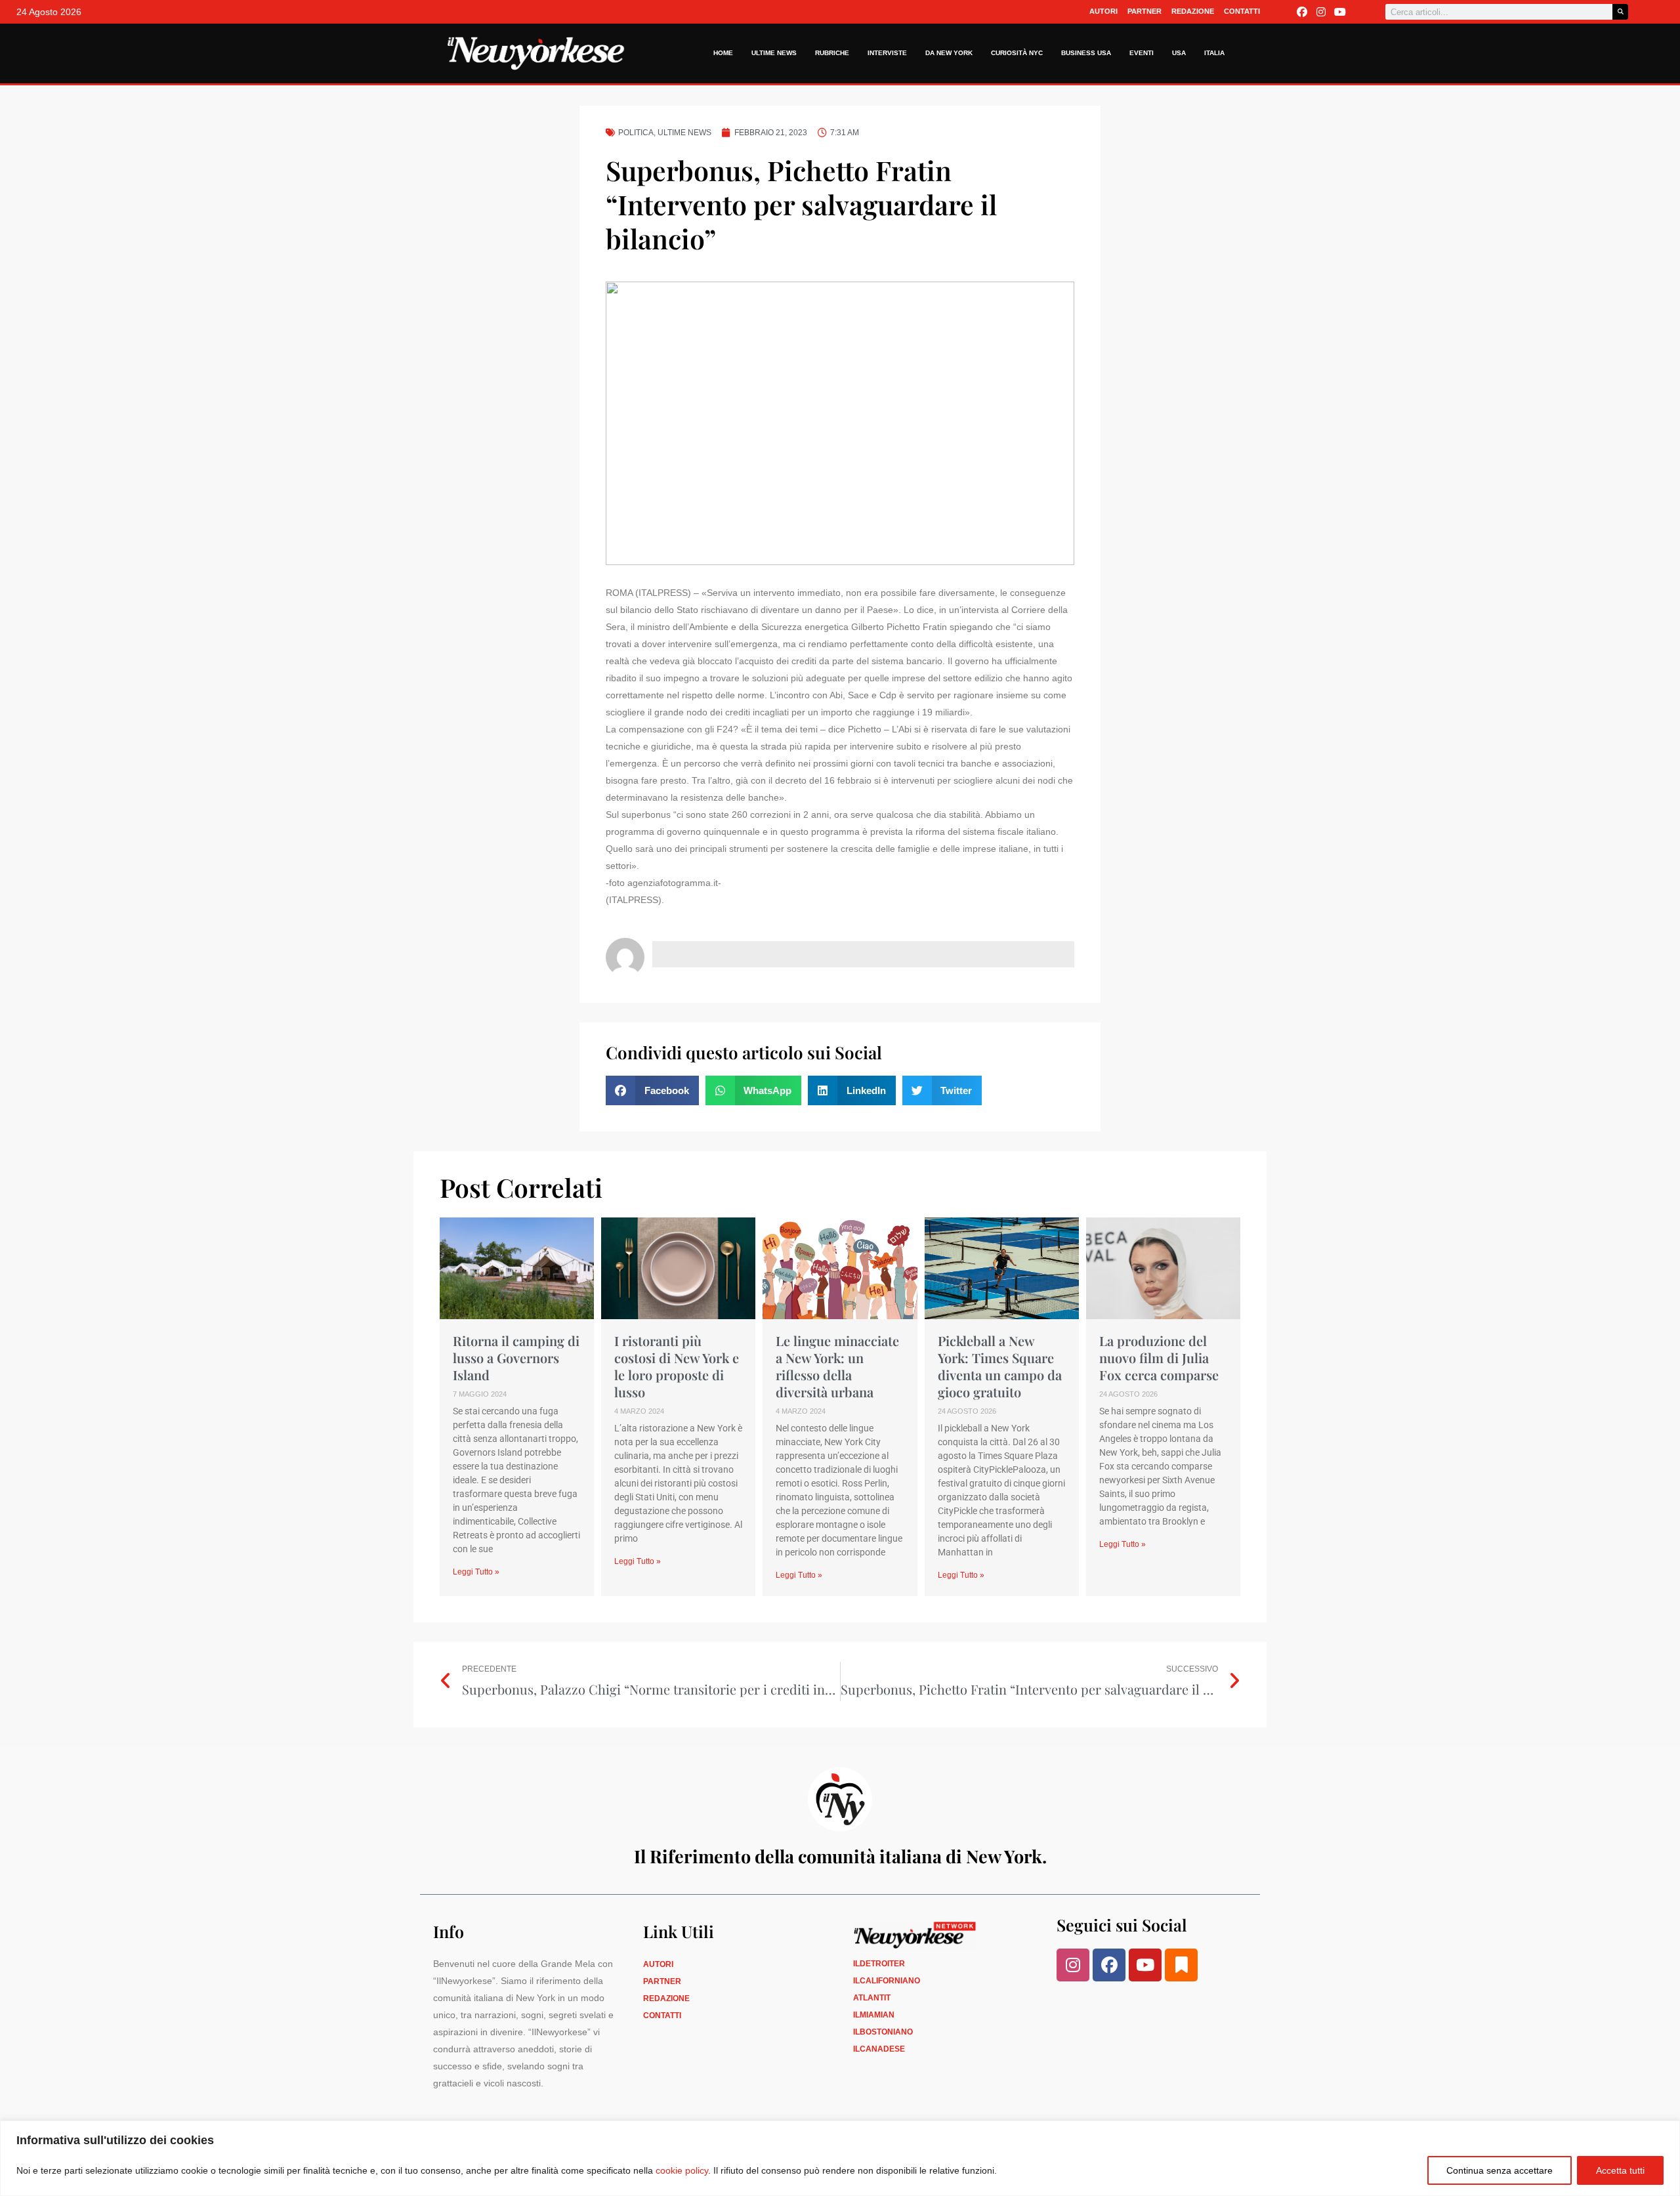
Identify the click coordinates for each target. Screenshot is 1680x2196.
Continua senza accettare (1500, 2170)
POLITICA (636, 133)
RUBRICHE (832, 53)
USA (1179, 53)
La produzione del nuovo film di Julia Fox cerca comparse (1159, 1358)
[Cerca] (1620, 12)
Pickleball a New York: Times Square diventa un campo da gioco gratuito (1000, 1366)
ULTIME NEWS (774, 53)
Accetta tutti (1620, 2170)
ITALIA (1214, 53)
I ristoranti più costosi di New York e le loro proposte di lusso (677, 1366)
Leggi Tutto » (476, 1572)
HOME (723, 53)
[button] (652, 1090)
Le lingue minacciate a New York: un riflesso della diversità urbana (837, 1366)
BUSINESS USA (1086, 53)
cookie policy (682, 2170)
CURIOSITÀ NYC (1017, 53)
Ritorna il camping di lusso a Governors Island (516, 1358)
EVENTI (1142, 53)
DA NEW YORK (949, 53)
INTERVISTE (887, 53)
